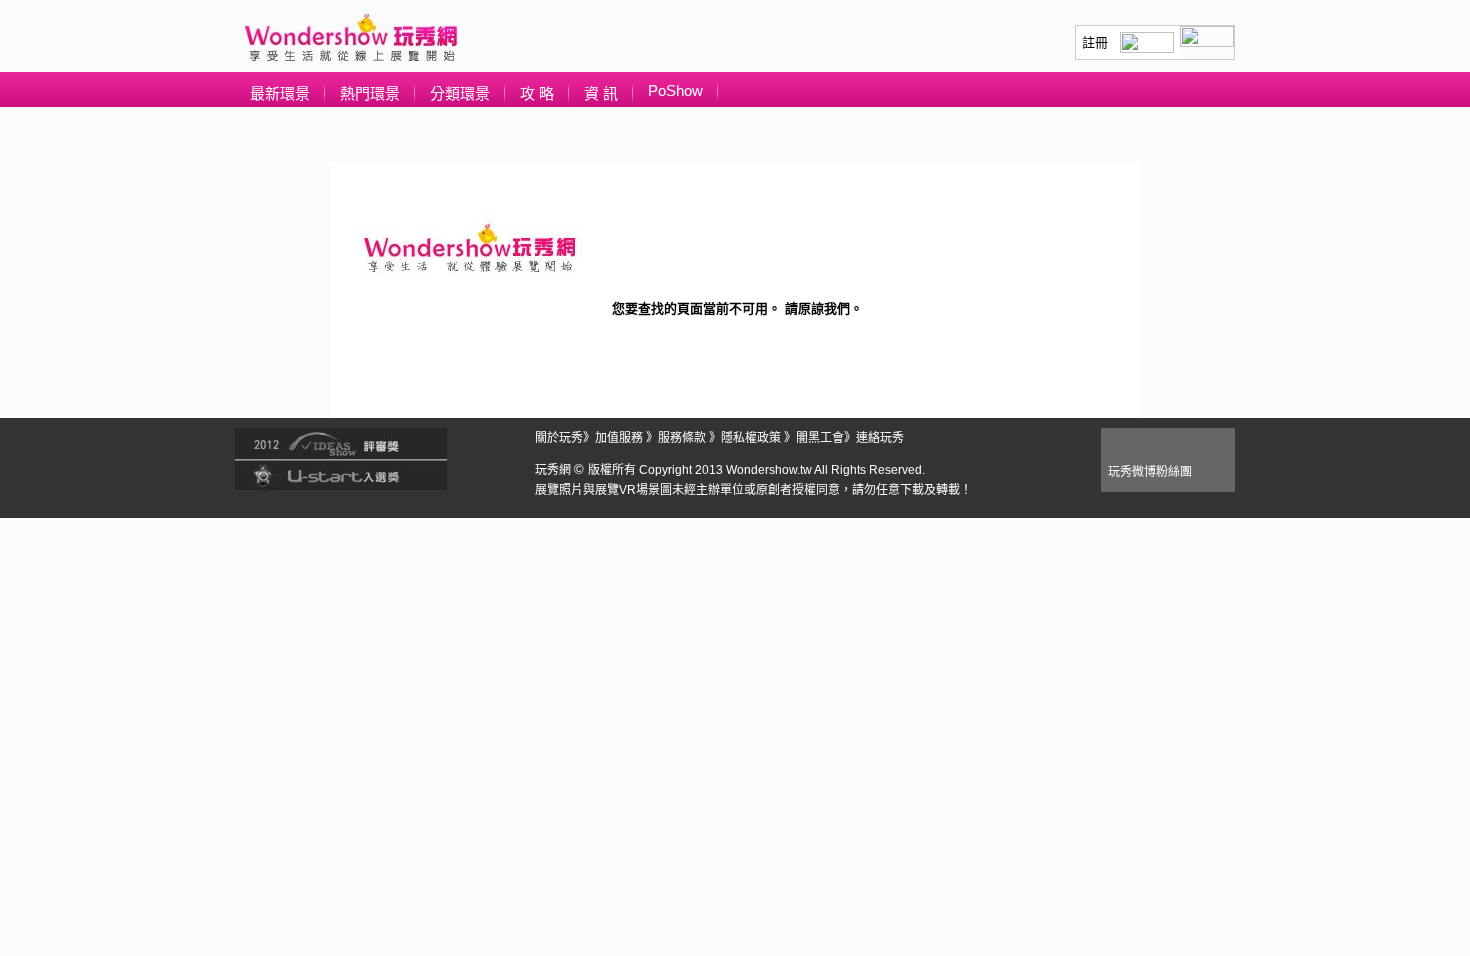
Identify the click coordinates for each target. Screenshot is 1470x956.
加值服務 (619, 438)
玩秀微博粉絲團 (1150, 472)
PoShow (675, 90)
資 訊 (601, 93)
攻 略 (537, 93)
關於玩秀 (559, 438)
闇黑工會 (820, 438)
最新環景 (280, 93)
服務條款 (682, 438)
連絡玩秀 (880, 438)
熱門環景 (370, 93)
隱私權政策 (751, 438)
